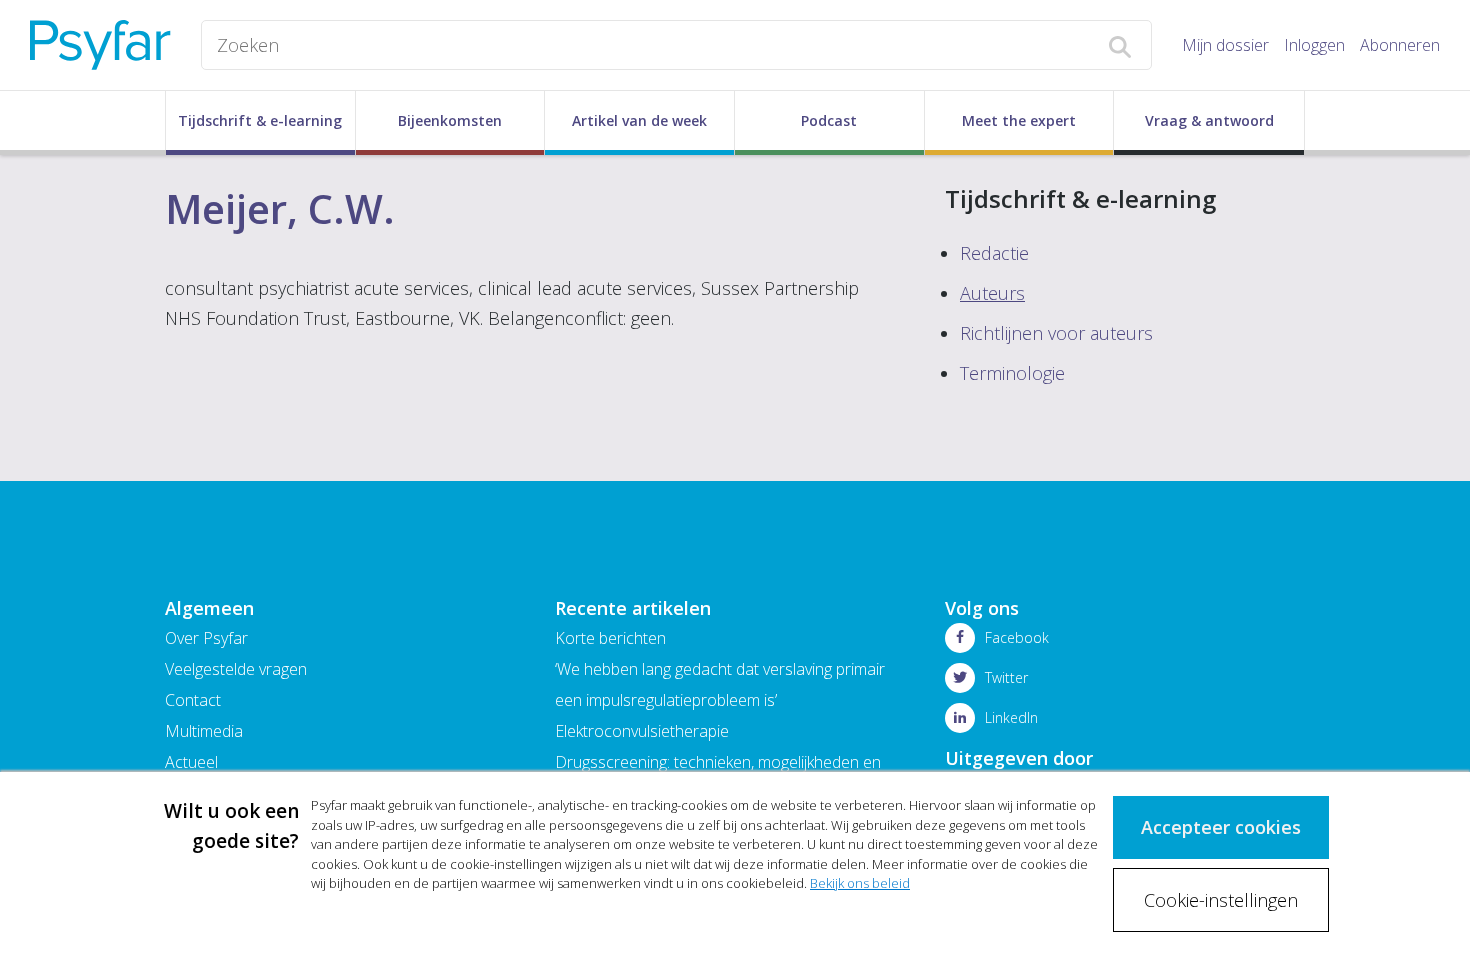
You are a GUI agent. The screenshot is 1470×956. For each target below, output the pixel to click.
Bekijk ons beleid (860, 883)
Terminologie (1012, 373)
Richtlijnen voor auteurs (1056, 333)
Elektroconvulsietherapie (642, 731)
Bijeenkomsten (450, 120)
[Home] (100, 45)
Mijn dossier (1225, 45)
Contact (193, 700)
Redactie (994, 253)
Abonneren (1400, 45)
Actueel (191, 762)
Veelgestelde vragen (236, 669)
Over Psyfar (206, 638)
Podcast (829, 120)
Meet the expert (1019, 120)
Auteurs (992, 293)
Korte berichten (610, 638)
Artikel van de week (639, 120)
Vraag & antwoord (1209, 120)
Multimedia (204, 731)
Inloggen (1314, 45)
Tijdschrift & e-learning (260, 120)
